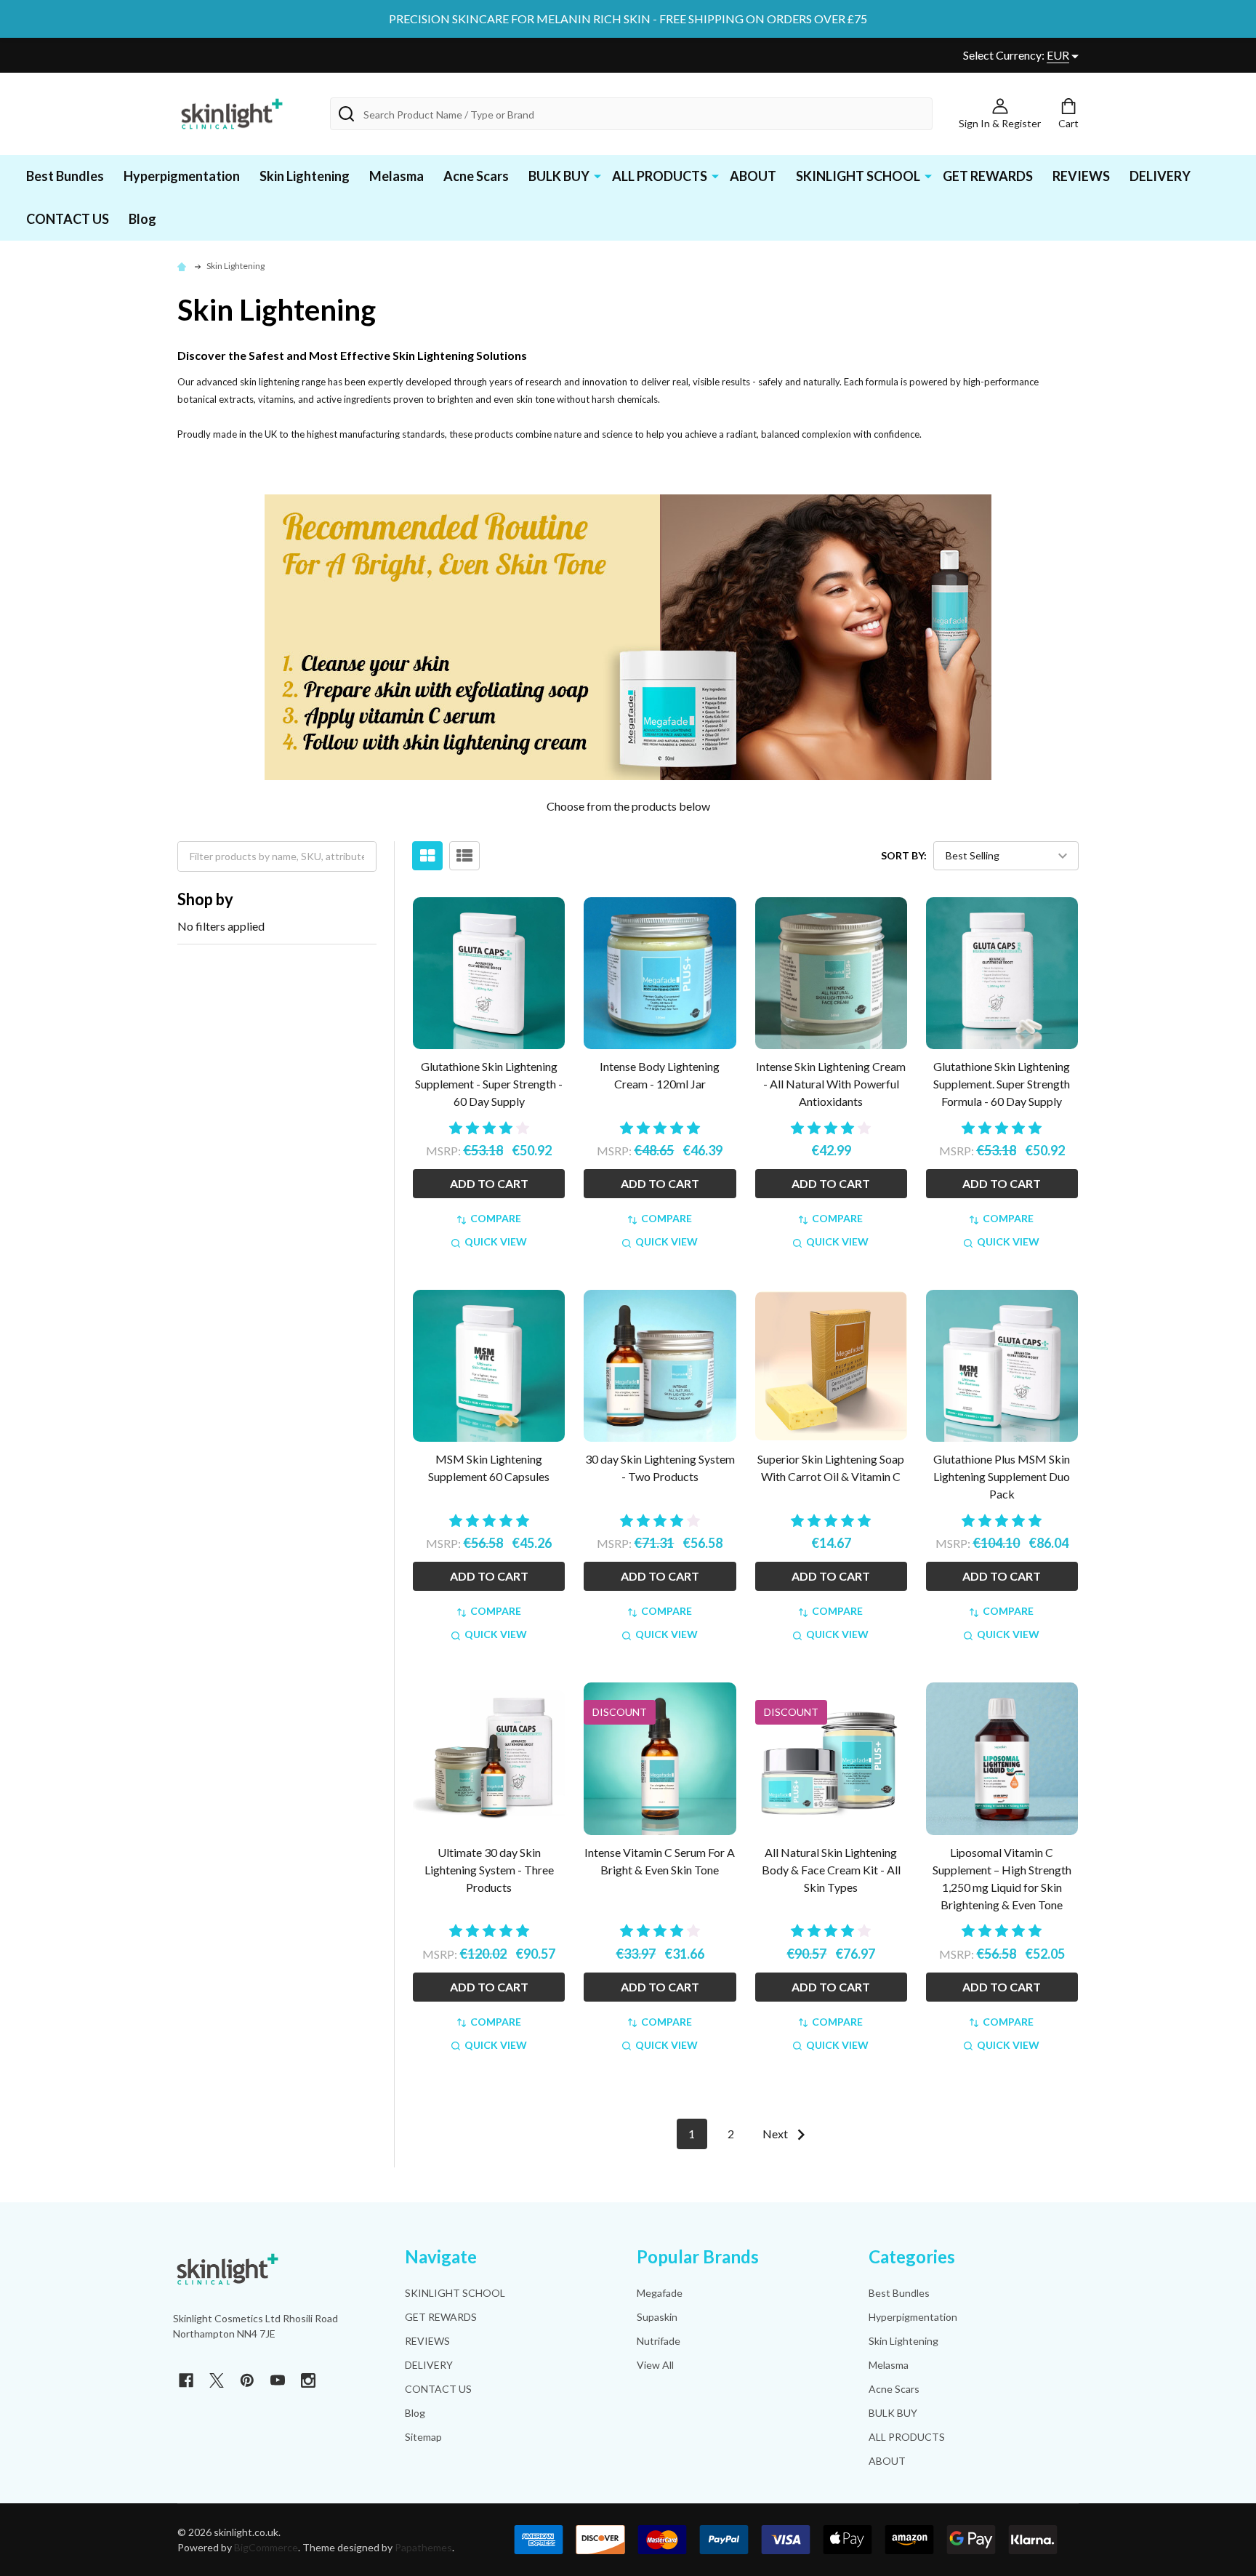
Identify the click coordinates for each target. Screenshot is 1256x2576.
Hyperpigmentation (182, 176)
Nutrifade (659, 2341)
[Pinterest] (247, 2380)
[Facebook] (186, 2380)
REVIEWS (1081, 176)
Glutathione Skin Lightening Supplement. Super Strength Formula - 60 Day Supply (1002, 1084)
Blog (142, 219)
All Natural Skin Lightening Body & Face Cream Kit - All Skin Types (831, 1870)
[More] (597, 175)
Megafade (660, 2293)
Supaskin (657, 2317)
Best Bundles (65, 176)
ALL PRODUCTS (660, 176)
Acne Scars (476, 176)
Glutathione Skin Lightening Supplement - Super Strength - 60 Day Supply (489, 1084)
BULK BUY (559, 176)
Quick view (496, 1241)
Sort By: (904, 855)
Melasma (396, 176)
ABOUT (753, 176)
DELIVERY (1160, 176)
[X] (217, 2380)
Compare (496, 1218)
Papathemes (423, 2547)
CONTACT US (68, 219)
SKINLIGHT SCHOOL (858, 176)
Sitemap (423, 2437)
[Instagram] (308, 2380)
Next (776, 2134)
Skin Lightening (305, 176)
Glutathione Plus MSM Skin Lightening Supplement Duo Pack (1002, 1476)
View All (655, 2365)
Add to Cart (489, 1183)
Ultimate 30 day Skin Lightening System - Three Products (489, 1870)
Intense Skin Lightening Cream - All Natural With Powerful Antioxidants (831, 1084)
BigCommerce (266, 2547)
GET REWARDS (988, 176)
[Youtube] (278, 2380)
